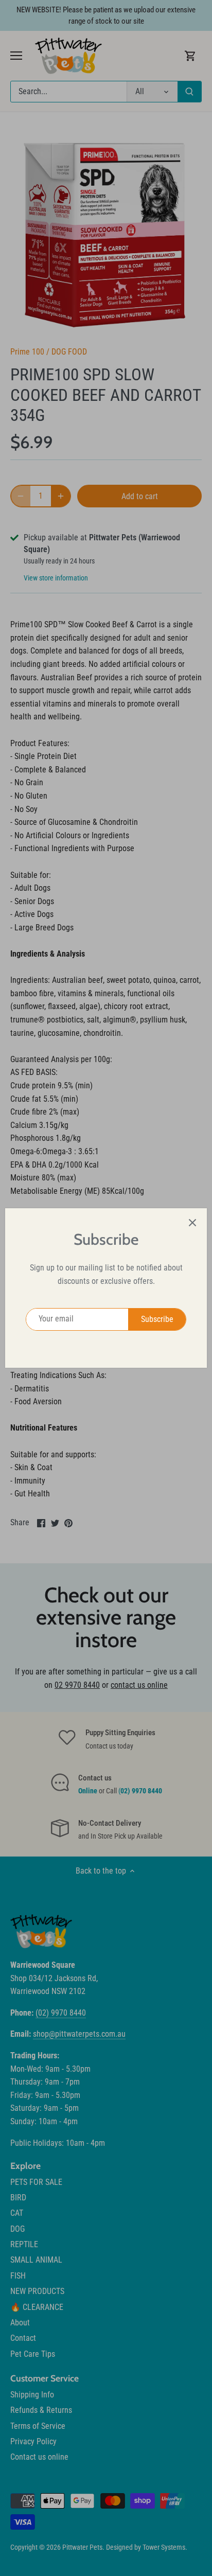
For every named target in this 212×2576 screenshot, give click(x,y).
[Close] (192, 1223)
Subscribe (157, 1319)
